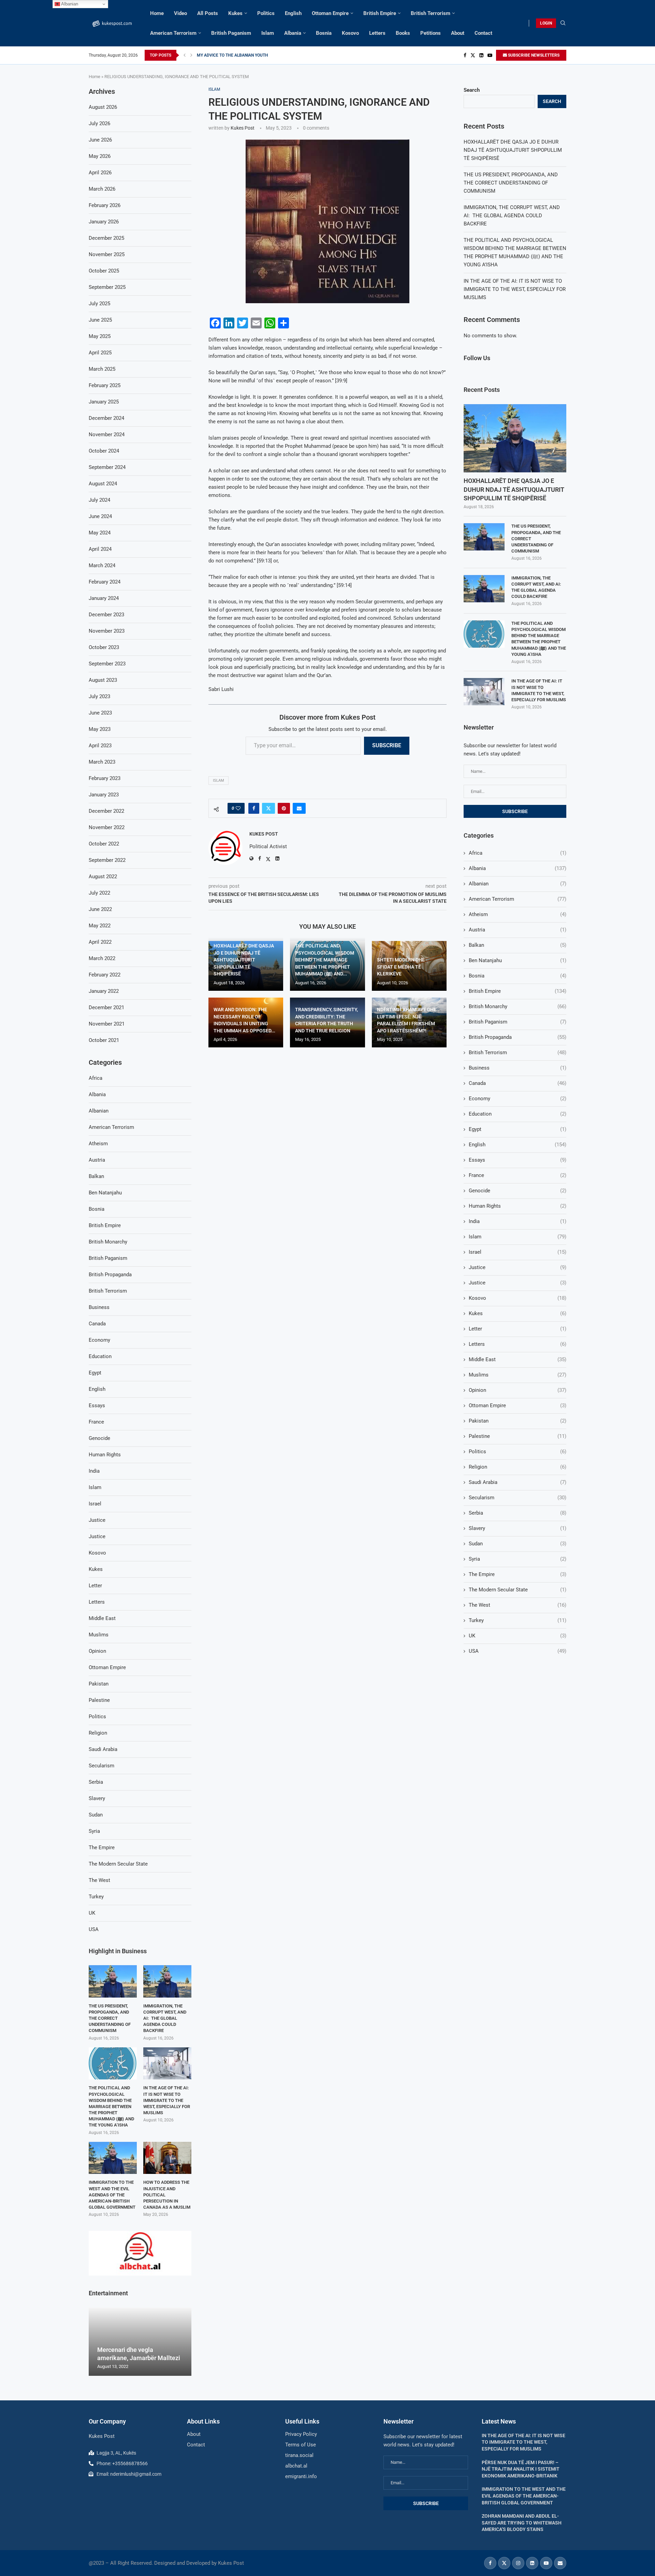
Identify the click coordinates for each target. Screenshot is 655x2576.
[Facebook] (465, 55)
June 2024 (100, 516)
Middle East (518, 1359)
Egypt (518, 1129)
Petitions (431, 33)
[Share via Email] (299, 808)
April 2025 (100, 353)
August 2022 (103, 877)
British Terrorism (431, 13)
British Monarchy (518, 1006)
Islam (268, 33)
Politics (266, 13)
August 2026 (103, 107)
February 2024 (105, 582)
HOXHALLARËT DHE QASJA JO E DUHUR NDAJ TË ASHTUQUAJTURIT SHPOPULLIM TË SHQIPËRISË (244, 960)
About (458, 33)
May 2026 (100, 156)
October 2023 (104, 647)
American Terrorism (173, 33)
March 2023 (102, 762)
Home (157, 13)
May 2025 (100, 336)
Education (518, 1114)
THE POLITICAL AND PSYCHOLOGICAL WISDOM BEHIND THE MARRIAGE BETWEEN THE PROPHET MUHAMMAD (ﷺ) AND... (325, 960)
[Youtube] (490, 55)
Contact (483, 33)
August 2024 (103, 484)
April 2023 (100, 746)
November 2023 (107, 631)
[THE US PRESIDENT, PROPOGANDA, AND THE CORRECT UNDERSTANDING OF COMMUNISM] (484, 537)
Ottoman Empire (330, 13)
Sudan (518, 1544)
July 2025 (99, 304)
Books (403, 33)
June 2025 (100, 320)
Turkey (518, 1620)
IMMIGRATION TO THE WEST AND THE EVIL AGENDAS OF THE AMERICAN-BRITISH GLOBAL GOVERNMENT (112, 2195)
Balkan (518, 945)
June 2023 (100, 713)
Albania (293, 33)
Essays (518, 1160)
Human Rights (518, 1206)
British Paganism (231, 33)
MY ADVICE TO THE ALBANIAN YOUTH (232, 55)
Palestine (518, 1436)
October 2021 (104, 1040)
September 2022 (107, 860)
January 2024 (104, 598)
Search (472, 90)
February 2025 (105, 385)
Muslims (518, 1375)
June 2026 (100, 140)
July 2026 (99, 123)
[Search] (563, 23)
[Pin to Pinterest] (284, 808)
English (293, 13)
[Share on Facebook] (254, 808)
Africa (518, 853)
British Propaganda (518, 1037)
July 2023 (99, 696)
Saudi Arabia (518, 1482)
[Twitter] (473, 55)
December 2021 (106, 1007)
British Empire (380, 13)
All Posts (208, 13)
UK (518, 1636)
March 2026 (102, 189)
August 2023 (103, 680)
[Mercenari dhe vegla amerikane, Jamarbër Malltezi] (140, 2342)
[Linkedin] (481, 55)
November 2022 (107, 827)
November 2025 (107, 254)
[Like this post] (238, 808)
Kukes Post (243, 128)
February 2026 (105, 205)
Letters (377, 33)
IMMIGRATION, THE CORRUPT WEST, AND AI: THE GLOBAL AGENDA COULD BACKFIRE (512, 216)
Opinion (518, 1390)
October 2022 (104, 844)
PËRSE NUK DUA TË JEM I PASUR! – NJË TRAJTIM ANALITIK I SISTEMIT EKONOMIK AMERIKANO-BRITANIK (521, 2469)
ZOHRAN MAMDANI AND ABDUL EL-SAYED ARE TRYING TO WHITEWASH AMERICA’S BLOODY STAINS (522, 2523)
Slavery (518, 1528)
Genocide (518, 1191)
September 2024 (107, 467)
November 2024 (107, 435)
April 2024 (100, 549)
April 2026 (100, 173)
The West (518, 1605)
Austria (518, 930)
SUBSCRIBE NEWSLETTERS (533, 55)
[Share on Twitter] (268, 808)
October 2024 (104, 451)
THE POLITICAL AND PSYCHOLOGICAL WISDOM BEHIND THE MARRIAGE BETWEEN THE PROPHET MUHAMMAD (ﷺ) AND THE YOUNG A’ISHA (539, 639)
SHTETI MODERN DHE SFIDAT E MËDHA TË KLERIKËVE (401, 967)
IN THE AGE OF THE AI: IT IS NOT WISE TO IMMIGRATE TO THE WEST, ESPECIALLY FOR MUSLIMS (515, 289)
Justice (518, 1267)
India (518, 1221)
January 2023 (104, 795)
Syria (518, 1559)
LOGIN (546, 23)
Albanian (518, 884)
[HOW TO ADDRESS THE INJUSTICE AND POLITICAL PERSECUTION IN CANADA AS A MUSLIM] (167, 2158)
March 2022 (102, 958)
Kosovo (350, 33)
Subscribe (387, 745)
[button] (185, 55)
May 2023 (100, 729)
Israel (518, 1252)
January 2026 (104, 222)
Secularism (518, 1498)
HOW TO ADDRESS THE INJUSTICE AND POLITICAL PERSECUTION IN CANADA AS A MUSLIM (167, 2195)
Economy (518, 1099)
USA (518, 1651)
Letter (518, 1329)
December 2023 (106, 615)
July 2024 (99, 500)
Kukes (235, 13)
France (518, 1175)
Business (518, 1068)
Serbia (518, 1513)
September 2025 (107, 287)
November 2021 (107, 1024)
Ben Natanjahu (518, 960)
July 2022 (99, 893)
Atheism (518, 914)
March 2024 (102, 565)
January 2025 (104, 402)
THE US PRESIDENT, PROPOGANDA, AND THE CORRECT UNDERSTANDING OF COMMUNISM (511, 183)
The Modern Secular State (518, 1590)
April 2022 (100, 942)
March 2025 (102, 369)
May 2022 (100, 926)
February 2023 (105, 778)
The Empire (518, 1574)
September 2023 (107, 664)
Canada (518, 1083)
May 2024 (100, 533)
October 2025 (104, 271)
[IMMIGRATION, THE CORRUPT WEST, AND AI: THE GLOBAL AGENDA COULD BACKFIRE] (484, 589)
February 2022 (105, 975)
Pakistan (518, 1421)
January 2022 (104, 991)
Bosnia (324, 33)
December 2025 (106, 238)
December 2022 (106, 811)
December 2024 (106, 418)
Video (180, 13)
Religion (518, 1467)
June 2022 (100, 909)
